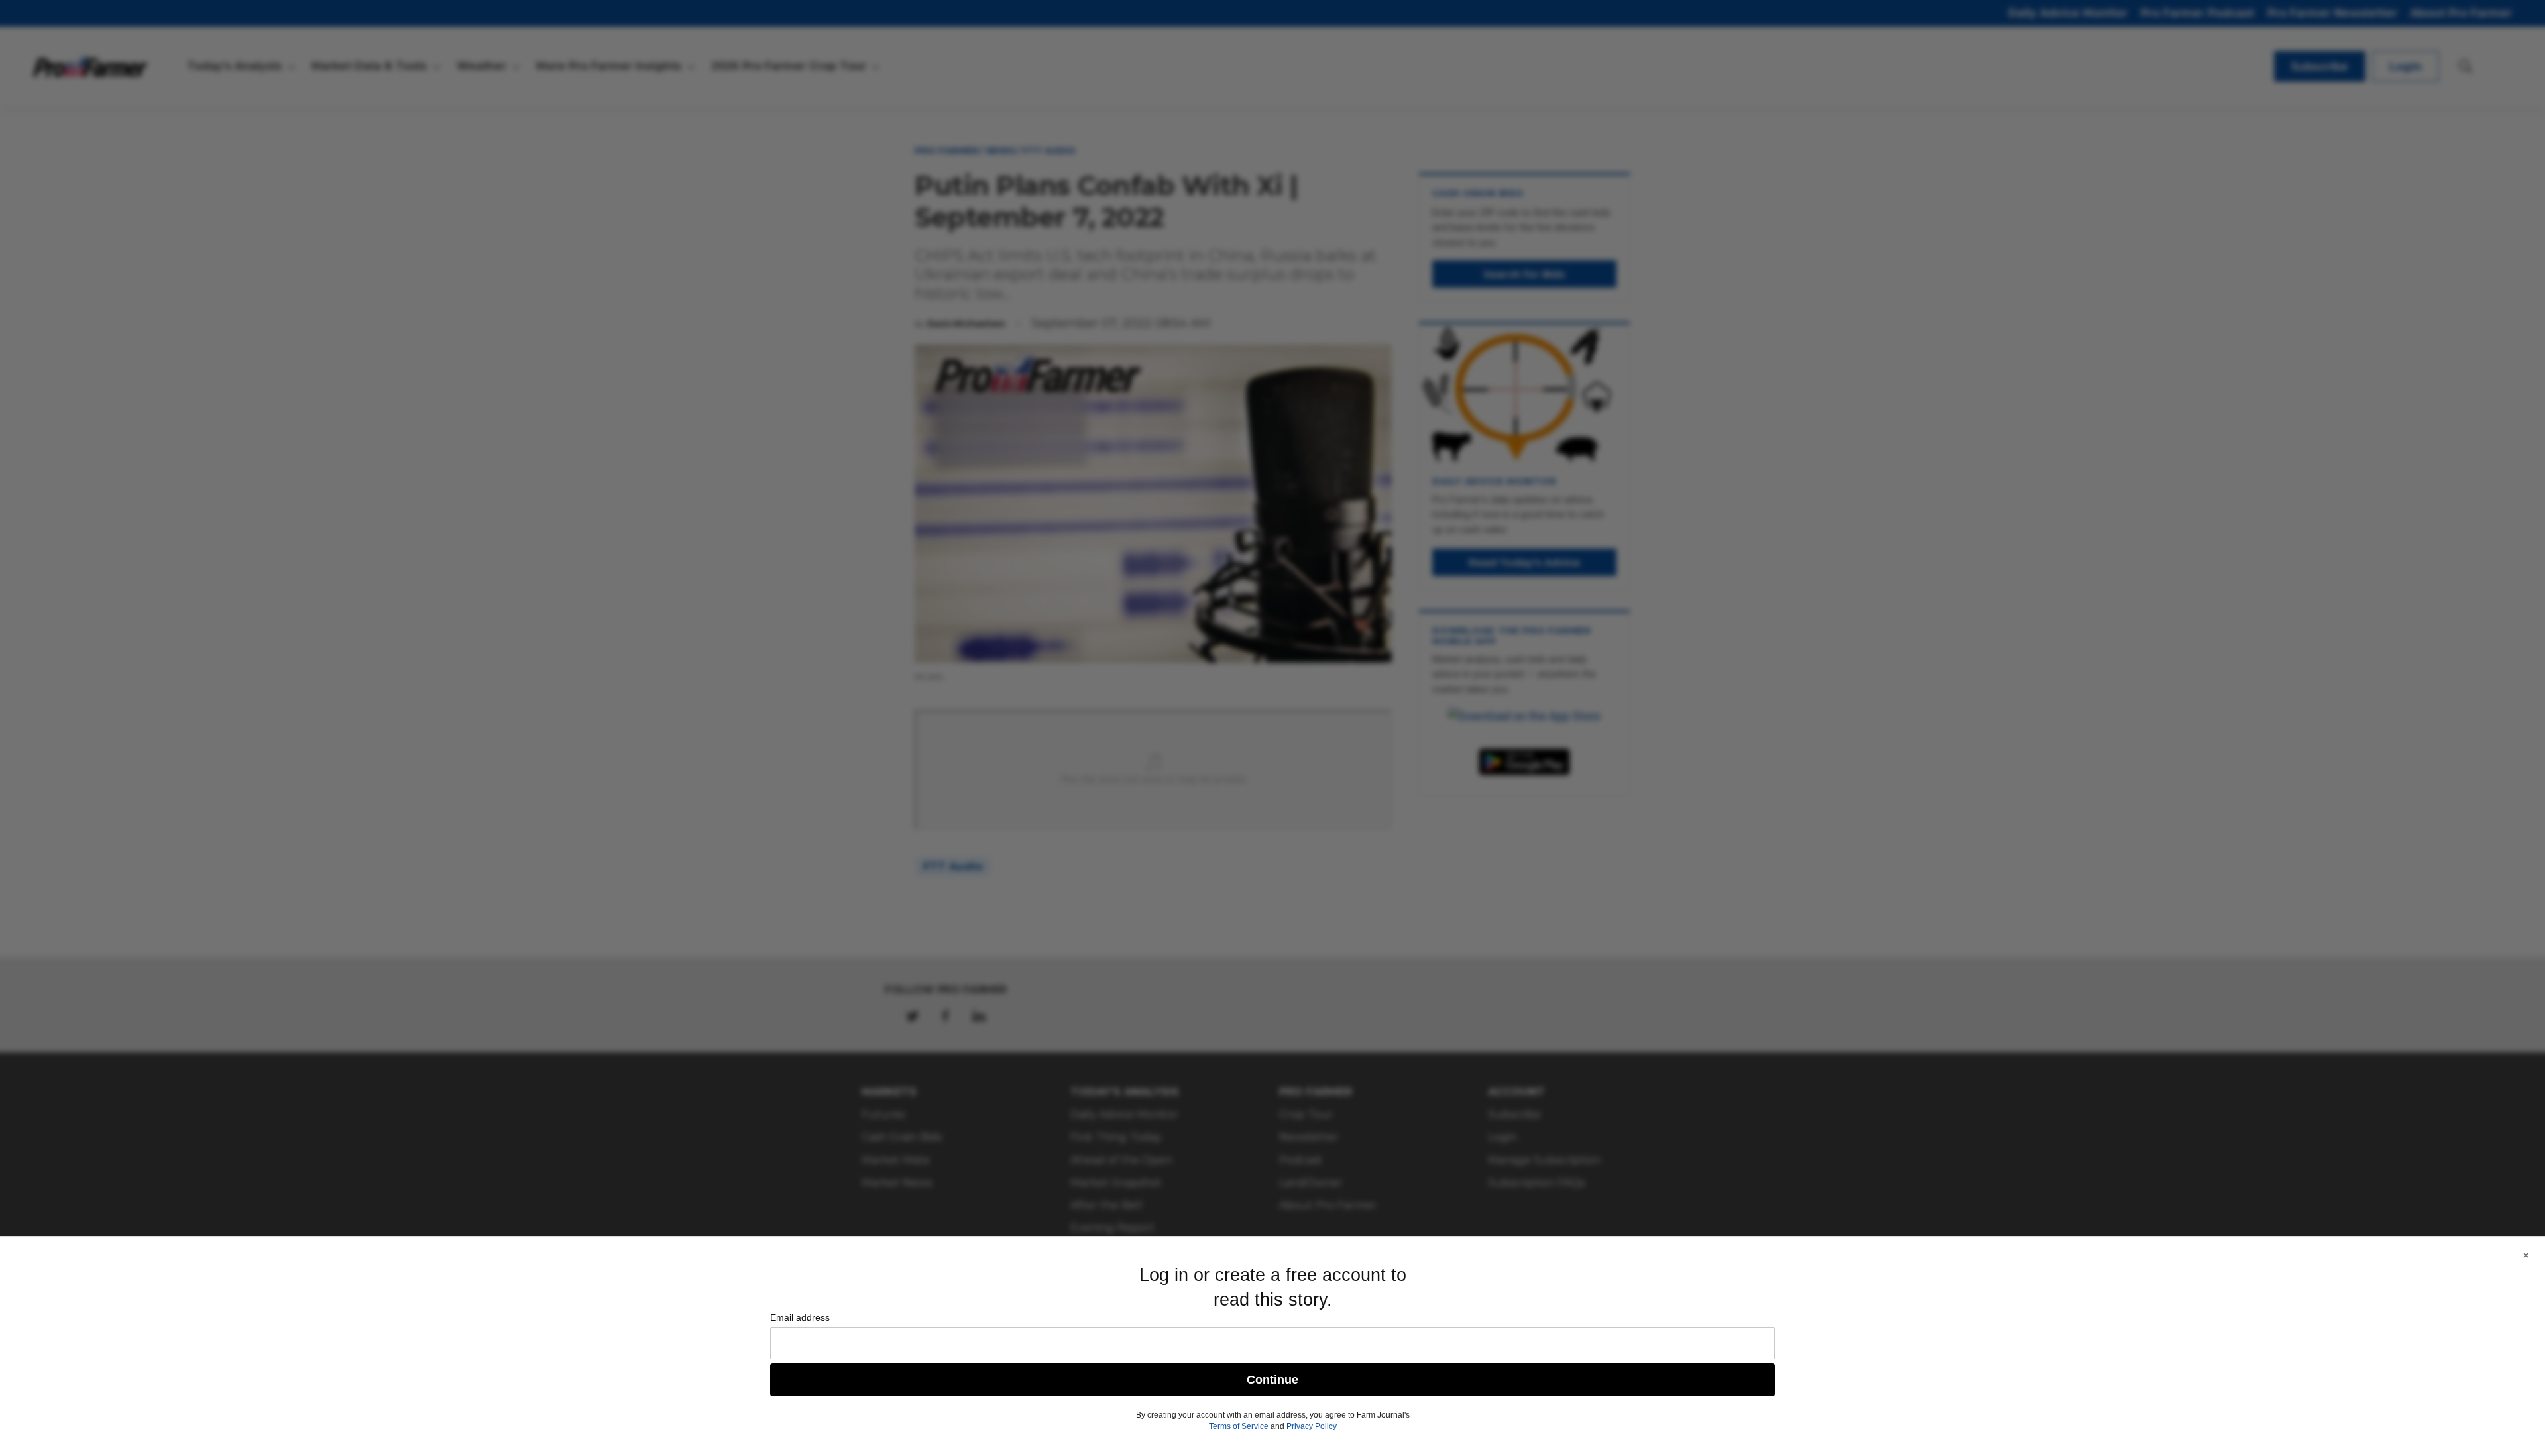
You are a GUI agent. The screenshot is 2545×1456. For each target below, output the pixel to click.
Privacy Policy (1312, 1426)
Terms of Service (1239, 1426)
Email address (800, 1317)
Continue (1272, 1380)
